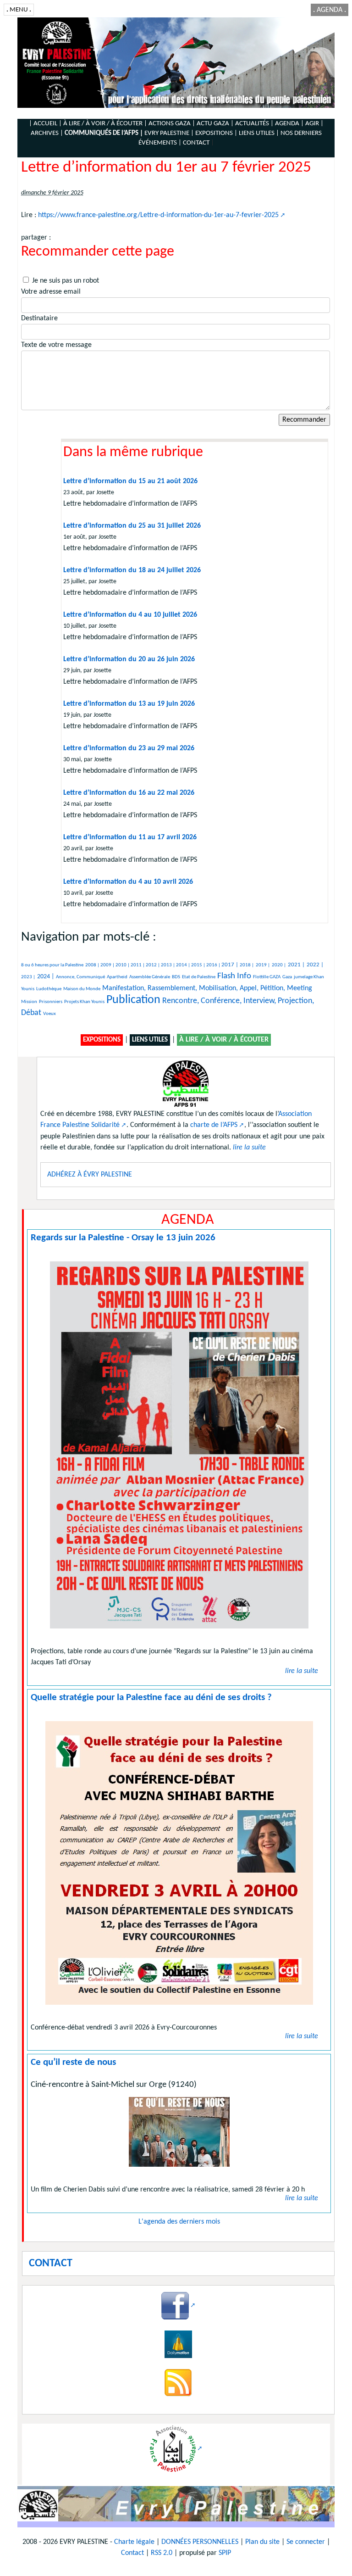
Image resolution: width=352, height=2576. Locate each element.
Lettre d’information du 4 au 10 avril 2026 (128, 882)
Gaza (287, 977)
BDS (176, 977)
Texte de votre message (56, 345)
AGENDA (330, 10)
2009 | (108, 965)
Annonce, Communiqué (80, 977)
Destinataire (39, 318)
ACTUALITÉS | (254, 124)
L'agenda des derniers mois (179, 2222)
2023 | (28, 977)
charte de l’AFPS (214, 1125)
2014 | (184, 965)
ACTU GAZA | (215, 124)
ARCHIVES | (47, 133)
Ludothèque (49, 989)
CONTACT (196, 143)
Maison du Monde (82, 989)
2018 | (247, 965)
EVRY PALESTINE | (169, 133)
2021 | (296, 965)
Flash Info (234, 976)
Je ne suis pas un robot (65, 281)
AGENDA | (289, 124)
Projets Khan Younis (84, 1002)
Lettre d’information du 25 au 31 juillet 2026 (132, 526)
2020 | (279, 965)
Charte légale (134, 2542)
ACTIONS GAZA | (172, 124)
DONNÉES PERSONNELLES (200, 2542)
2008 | (93, 965)
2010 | (123, 965)
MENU (19, 10)
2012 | (153, 965)
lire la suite (302, 1671)
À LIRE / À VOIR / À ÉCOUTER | (105, 124)
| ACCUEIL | (45, 124)
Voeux (49, 1014)
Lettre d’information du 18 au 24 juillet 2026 (132, 570)
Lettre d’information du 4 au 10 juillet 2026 (130, 615)
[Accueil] (176, 62)
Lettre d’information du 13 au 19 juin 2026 (129, 704)
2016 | (214, 965)
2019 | (263, 965)
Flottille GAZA (267, 977)
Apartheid (117, 977)
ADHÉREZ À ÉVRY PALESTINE (90, 1175)
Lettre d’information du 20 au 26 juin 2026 (129, 659)
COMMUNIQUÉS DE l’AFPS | (104, 133)
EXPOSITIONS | (216, 133)
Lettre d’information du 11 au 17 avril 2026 (130, 837)
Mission (29, 1002)
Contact (132, 2553)
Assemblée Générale (150, 977)
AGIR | (314, 124)
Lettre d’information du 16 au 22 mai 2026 (129, 793)
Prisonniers (51, 1002)
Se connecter (306, 2542)
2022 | (315, 965)
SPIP (225, 2553)
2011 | (138, 965)
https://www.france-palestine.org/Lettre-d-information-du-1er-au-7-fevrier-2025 (158, 215)
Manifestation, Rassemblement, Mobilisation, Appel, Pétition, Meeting (207, 988)
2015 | (199, 965)
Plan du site (262, 2542)
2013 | (168, 965)
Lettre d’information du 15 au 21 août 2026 (130, 481)
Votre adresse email (51, 292)
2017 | (231, 965)
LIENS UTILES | (259, 133)
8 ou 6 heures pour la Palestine (52, 965)
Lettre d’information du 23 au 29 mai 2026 (129, 748)
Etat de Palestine (199, 977)
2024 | (46, 977)
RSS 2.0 (162, 2553)
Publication (133, 1000)
